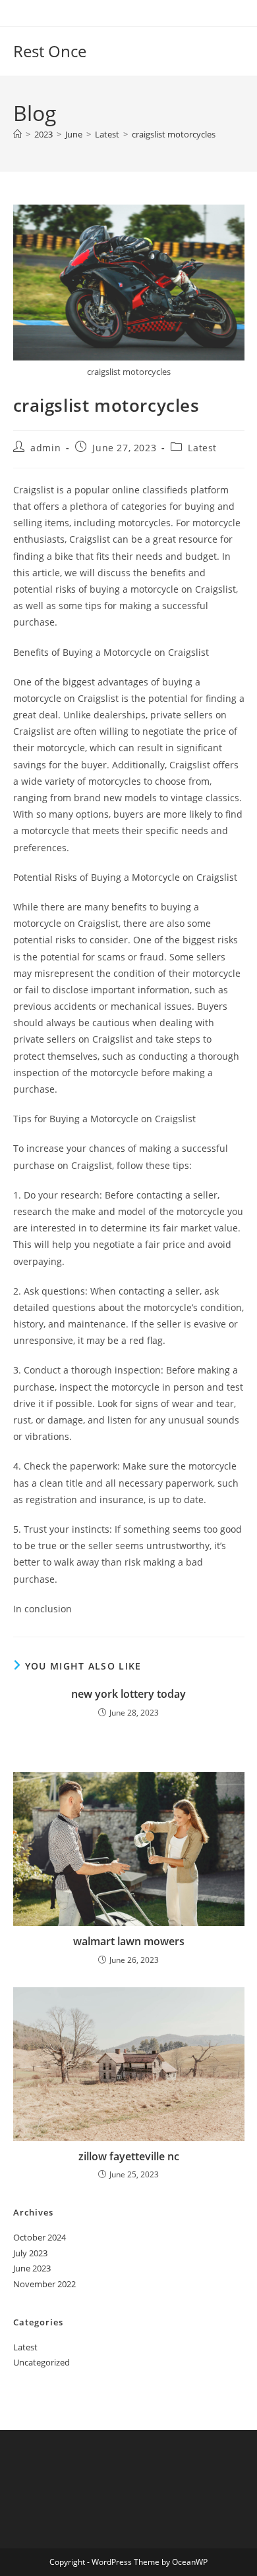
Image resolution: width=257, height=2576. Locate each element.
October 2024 (40, 2237)
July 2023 (30, 2253)
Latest (202, 448)
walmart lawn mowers (129, 1941)
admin (45, 448)
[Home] (17, 134)
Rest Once (50, 51)
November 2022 (44, 2284)
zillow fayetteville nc (129, 2156)
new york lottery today (128, 1694)
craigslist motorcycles (174, 134)
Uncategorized (42, 2362)
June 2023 (32, 2268)
